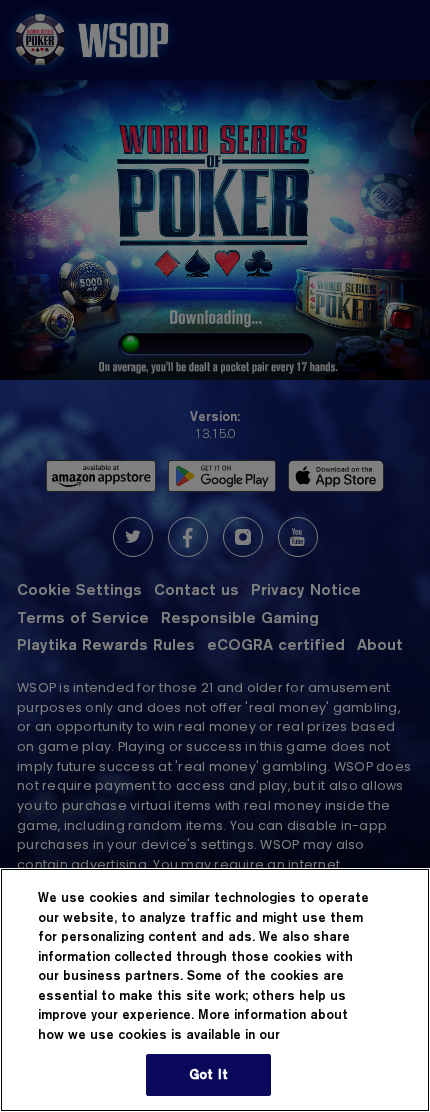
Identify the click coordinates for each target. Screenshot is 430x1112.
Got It (208, 1074)
